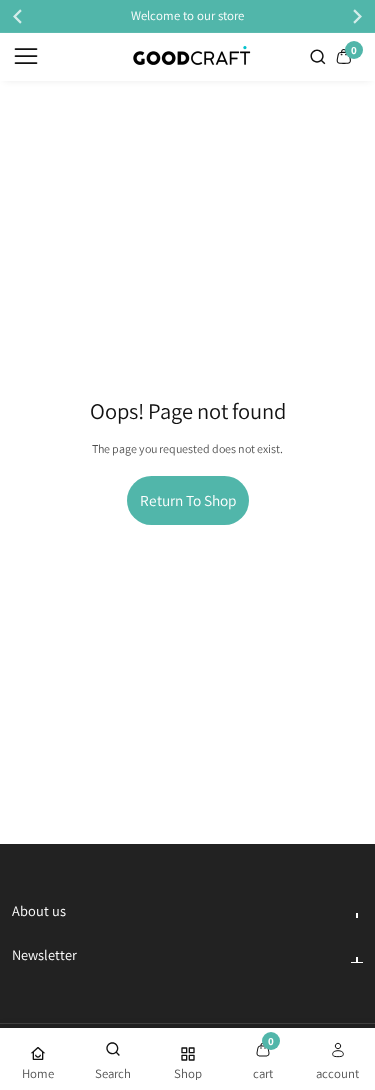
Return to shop (188, 500)
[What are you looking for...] (320, 56)
